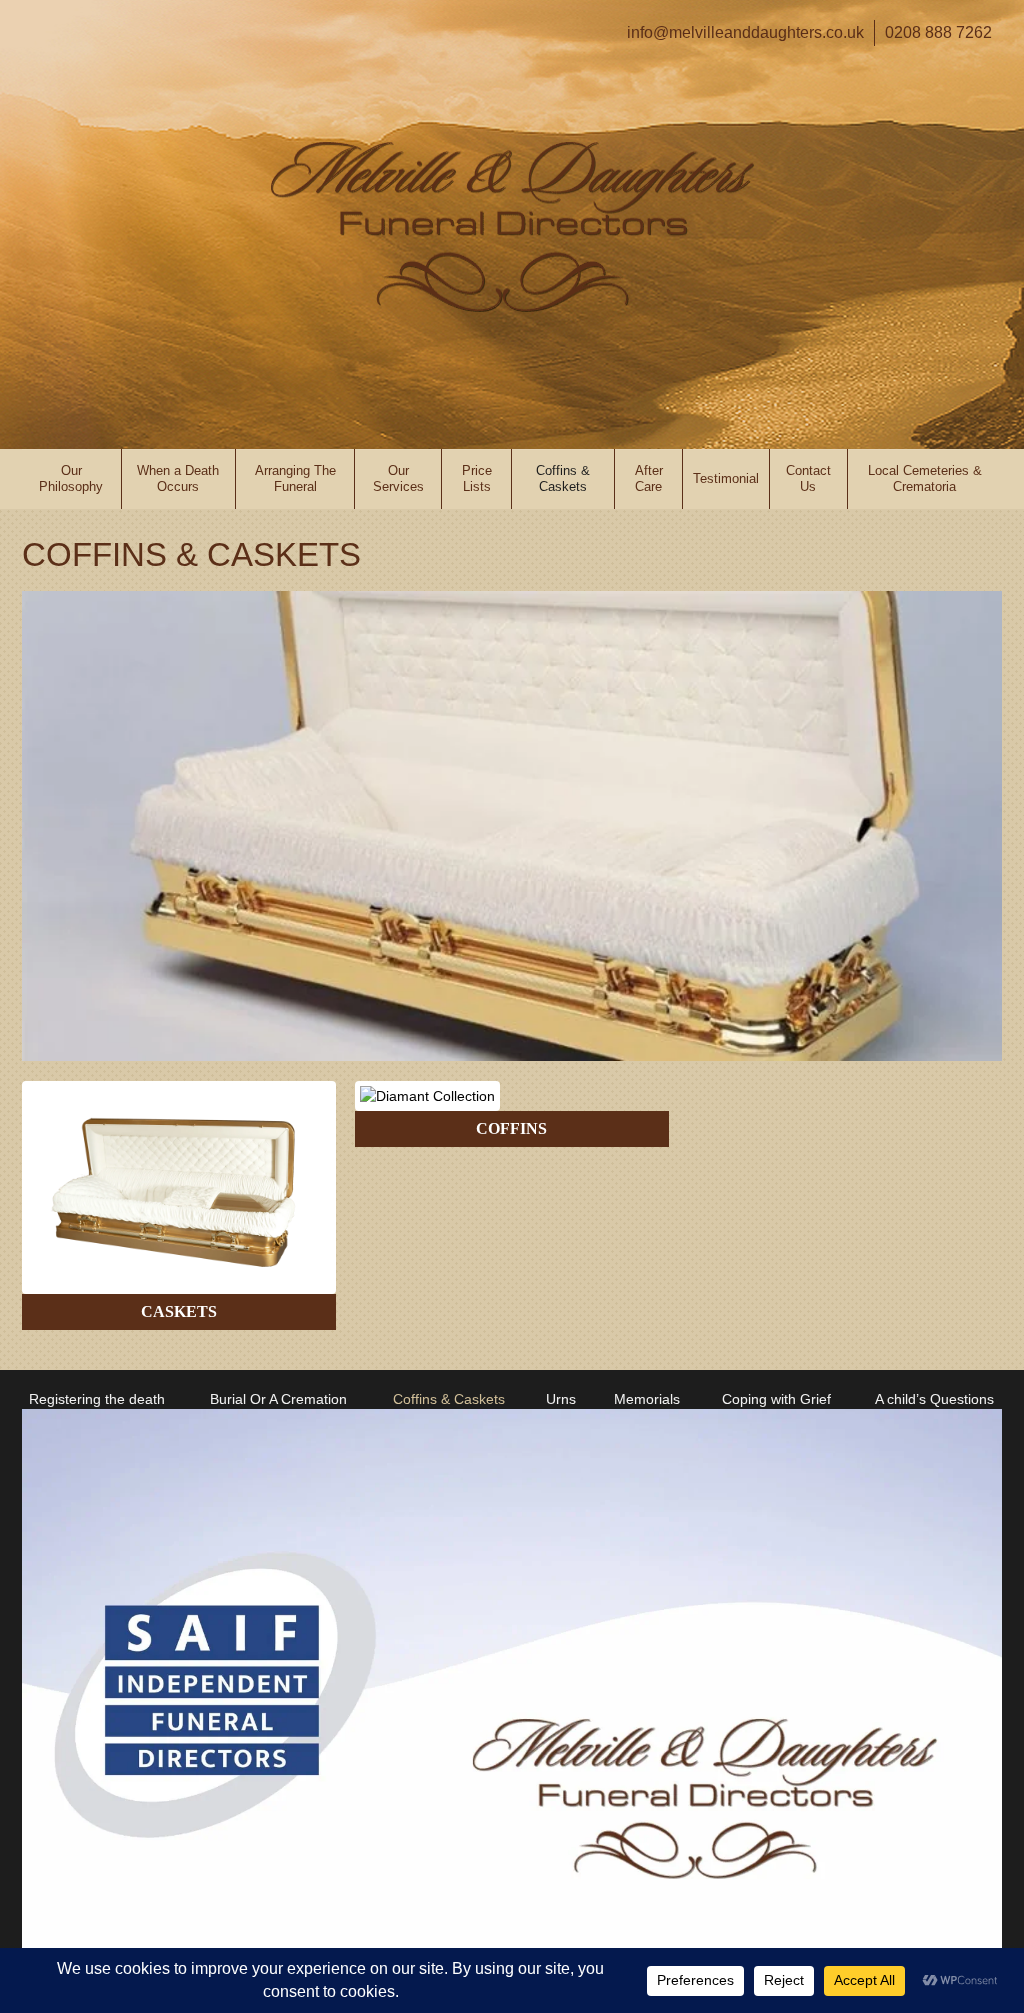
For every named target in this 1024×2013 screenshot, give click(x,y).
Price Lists (477, 478)
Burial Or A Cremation (278, 1399)
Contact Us (808, 478)
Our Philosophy (71, 478)
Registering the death (97, 1399)
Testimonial (726, 478)
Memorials (647, 1399)
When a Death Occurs (178, 478)
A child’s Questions (934, 1399)
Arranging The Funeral (295, 478)
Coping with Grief (776, 1399)
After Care (649, 478)
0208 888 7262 (938, 32)
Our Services (398, 478)
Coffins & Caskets (563, 478)
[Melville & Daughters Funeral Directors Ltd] (512, 227)
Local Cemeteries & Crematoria (925, 478)
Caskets (179, 1311)
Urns (561, 1399)
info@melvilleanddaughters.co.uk (745, 32)
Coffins (511, 1128)
